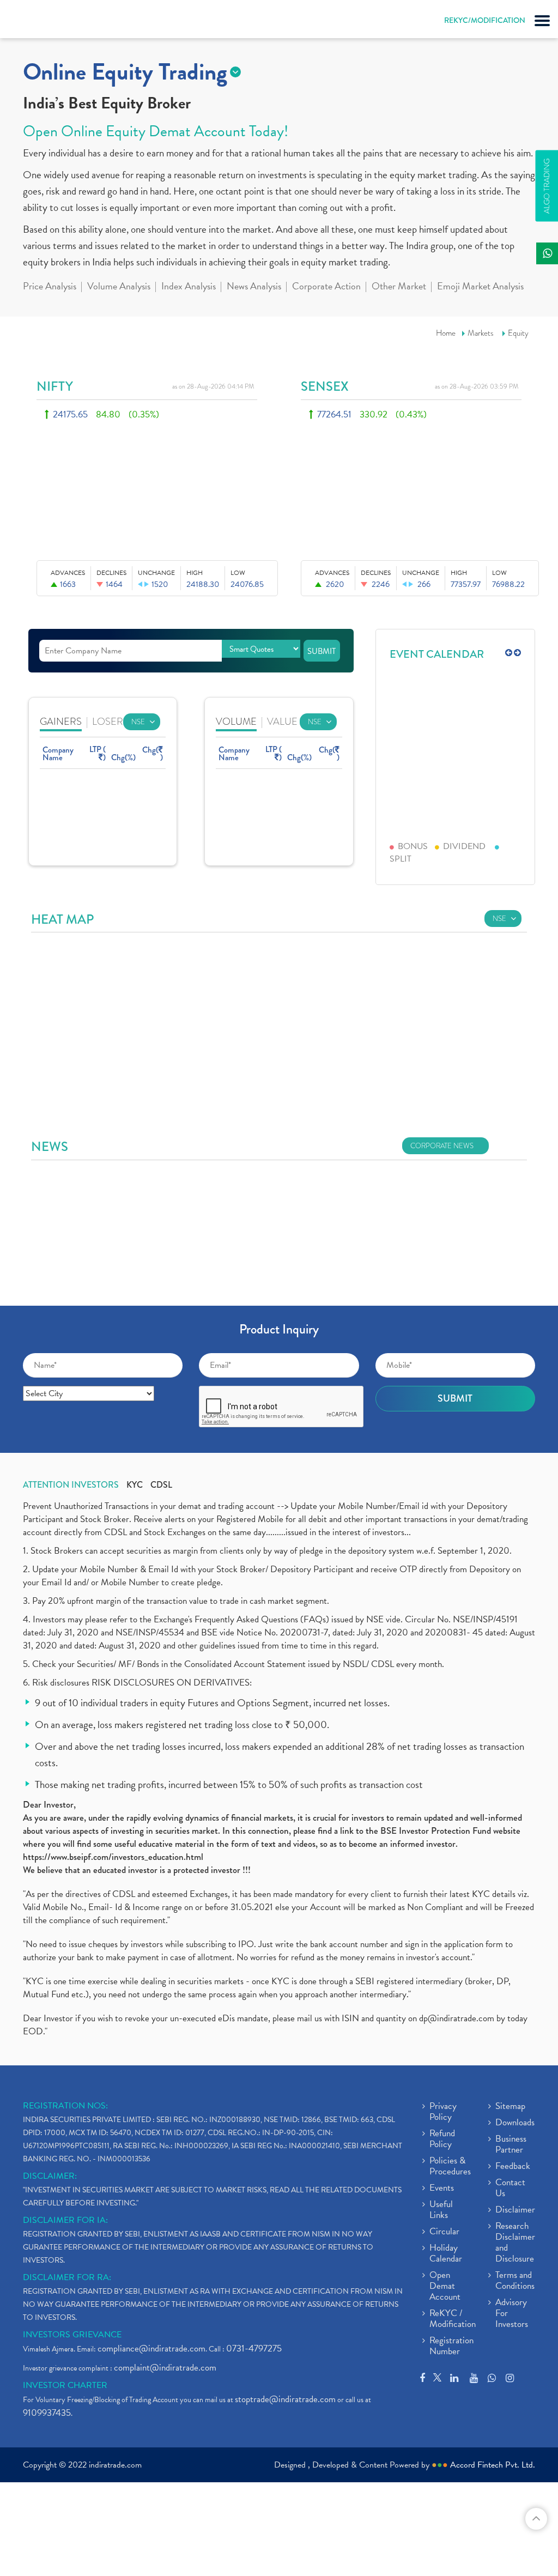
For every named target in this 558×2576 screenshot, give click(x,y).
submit (322, 651)
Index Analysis (189, 287)
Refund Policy (442, 2139)
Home (446, 333)
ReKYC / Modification (453, 2319)
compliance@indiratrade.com (151, 2348)
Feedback (513, 2167)
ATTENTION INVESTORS (71, 1485)
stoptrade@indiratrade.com (285, 2399)
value (282, 721)
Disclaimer (515, 2210)
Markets (481, 333)
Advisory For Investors (512, 2314)
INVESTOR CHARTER (65, 2385)
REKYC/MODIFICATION (485, 20)
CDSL (161, 1485)
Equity (518, 333)
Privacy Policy (443, 2112)
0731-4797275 (254, 2348)
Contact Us (510, 2189)
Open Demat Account (445, 2287)
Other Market (399, 287)
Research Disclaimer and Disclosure (515, 2243)
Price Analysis (50, 287)
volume (236, 721)
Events (442, 2189)
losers (110, 721)
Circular (444, 2232)
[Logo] (35, 22)
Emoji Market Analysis (480, 287)
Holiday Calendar (446, 2254)
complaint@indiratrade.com (165, 2368)
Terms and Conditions (515, 2281)
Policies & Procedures (450, 2167)
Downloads (515, 2123)
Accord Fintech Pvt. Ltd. (493, 2465)
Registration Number (451, 2347)
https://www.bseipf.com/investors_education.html (113, 1857)
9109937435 (47, 2413)
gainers (61, 721)
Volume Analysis (119, 287)
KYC (135, 1485)
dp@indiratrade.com (458, 2018)
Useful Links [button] (441, 2210)
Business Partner (511, 2145)
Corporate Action (326, 287)
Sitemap (510, 2107)
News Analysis (254, 287)
